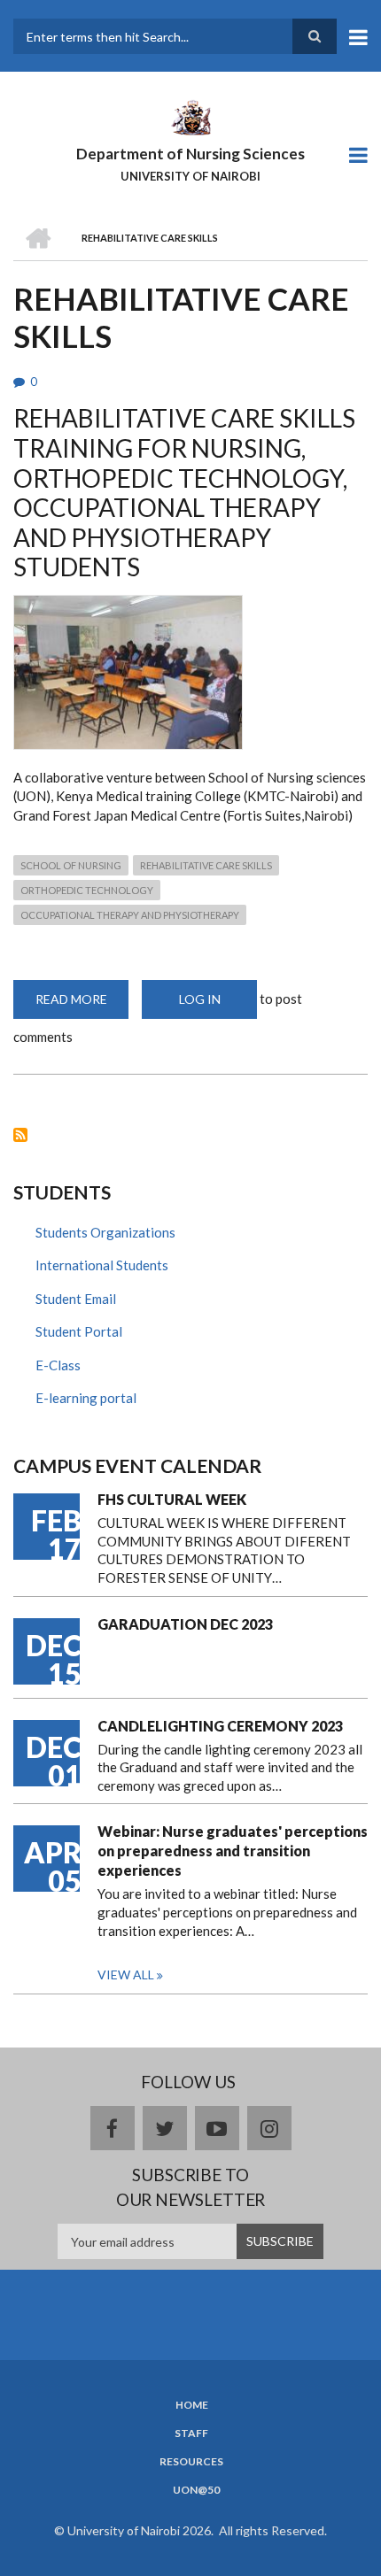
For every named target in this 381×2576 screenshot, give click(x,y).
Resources (191, 2462)
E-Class (58, 1365)
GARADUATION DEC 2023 (185, 1624)
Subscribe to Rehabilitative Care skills (20, 1135)
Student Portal (79, 1331)
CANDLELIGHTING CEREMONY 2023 (220, 1726)
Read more (82, 1005)
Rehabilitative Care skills (206, 865)
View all (126, 1974)
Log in (200, 999)
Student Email (76, 1299)
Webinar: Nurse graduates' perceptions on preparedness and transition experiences (233, 1851)
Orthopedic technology (87, 890)
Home (192, 2405)
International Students (102, 1265)
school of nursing (71, 865)
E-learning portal (86, 1398)
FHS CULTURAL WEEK (172, 1499)
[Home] (190, 116)
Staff (191, 2433)
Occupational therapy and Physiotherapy (130, 915)
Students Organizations (105, 1232)
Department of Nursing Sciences (190, 154)
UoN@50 (196, 2490)
